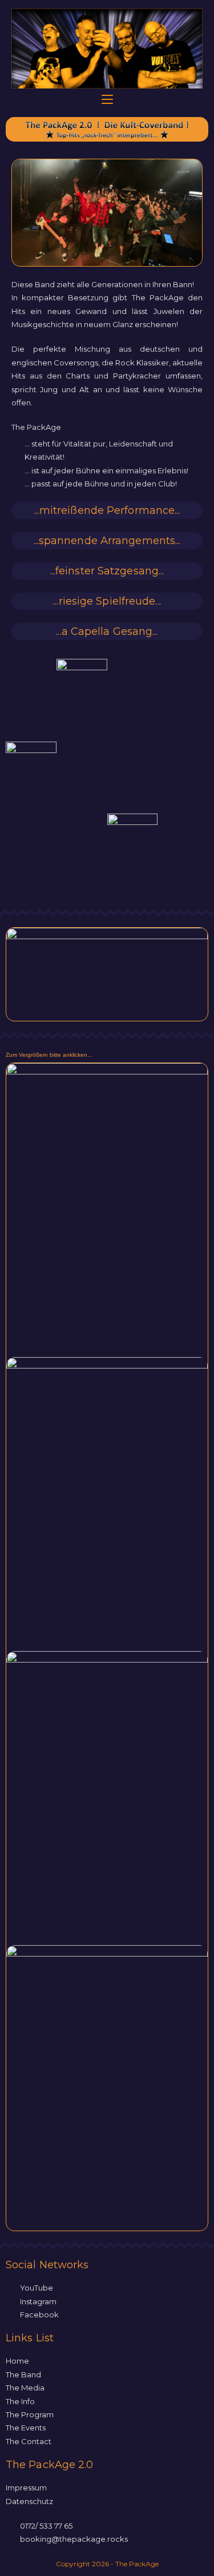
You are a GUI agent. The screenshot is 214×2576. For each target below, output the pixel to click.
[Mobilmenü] (107, 100)
